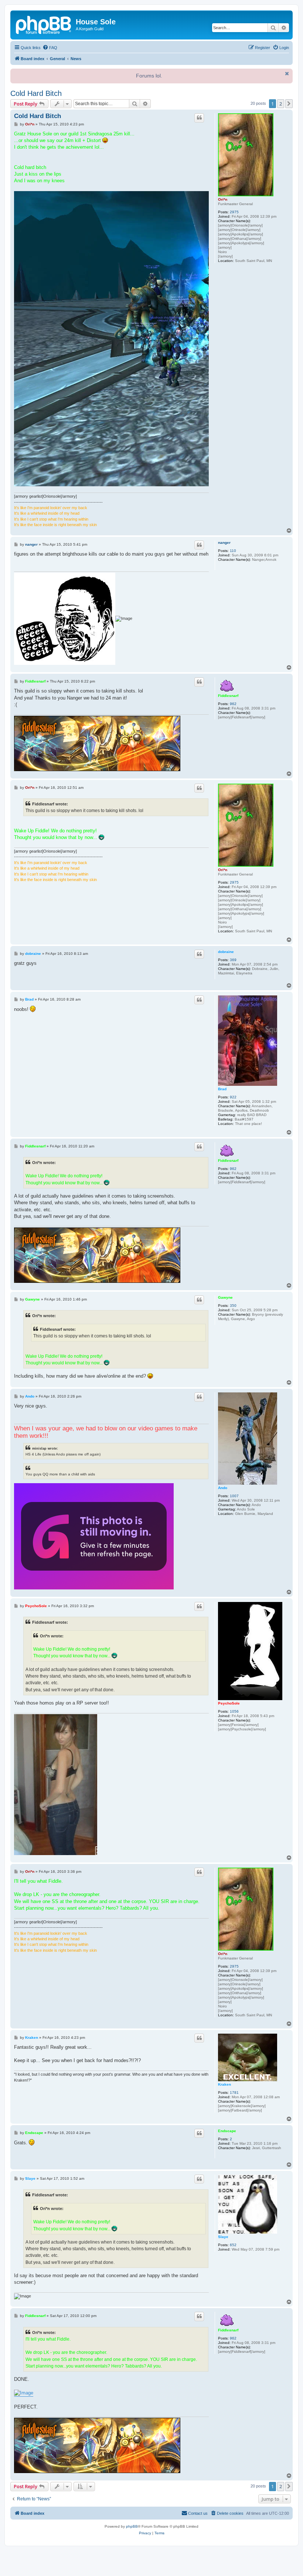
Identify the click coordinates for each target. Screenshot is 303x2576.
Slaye (223, 2237)
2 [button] (281, 104)
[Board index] (44, 24)
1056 (234, 1711)
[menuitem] (50, 48)
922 (233, 1097)
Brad (222, 1089)
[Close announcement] (286, 73)
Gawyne (225, 1297)
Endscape (227, 2131)
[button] (289, 104)
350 (233, 1306)
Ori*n (223, 199)
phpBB (132, 2526)
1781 (234, 2092)
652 (233, 2245)
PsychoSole (229, 1703)
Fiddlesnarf (228, 696)
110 (233, 551)
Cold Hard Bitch (36, 93)
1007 (234, 1496)
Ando (223, 1488)
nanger (224, 543)
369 (233, 960)
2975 (234, 212)
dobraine (226, 952)
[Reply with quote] (199, 118)
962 (233, 704)
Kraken (224, 2084)
